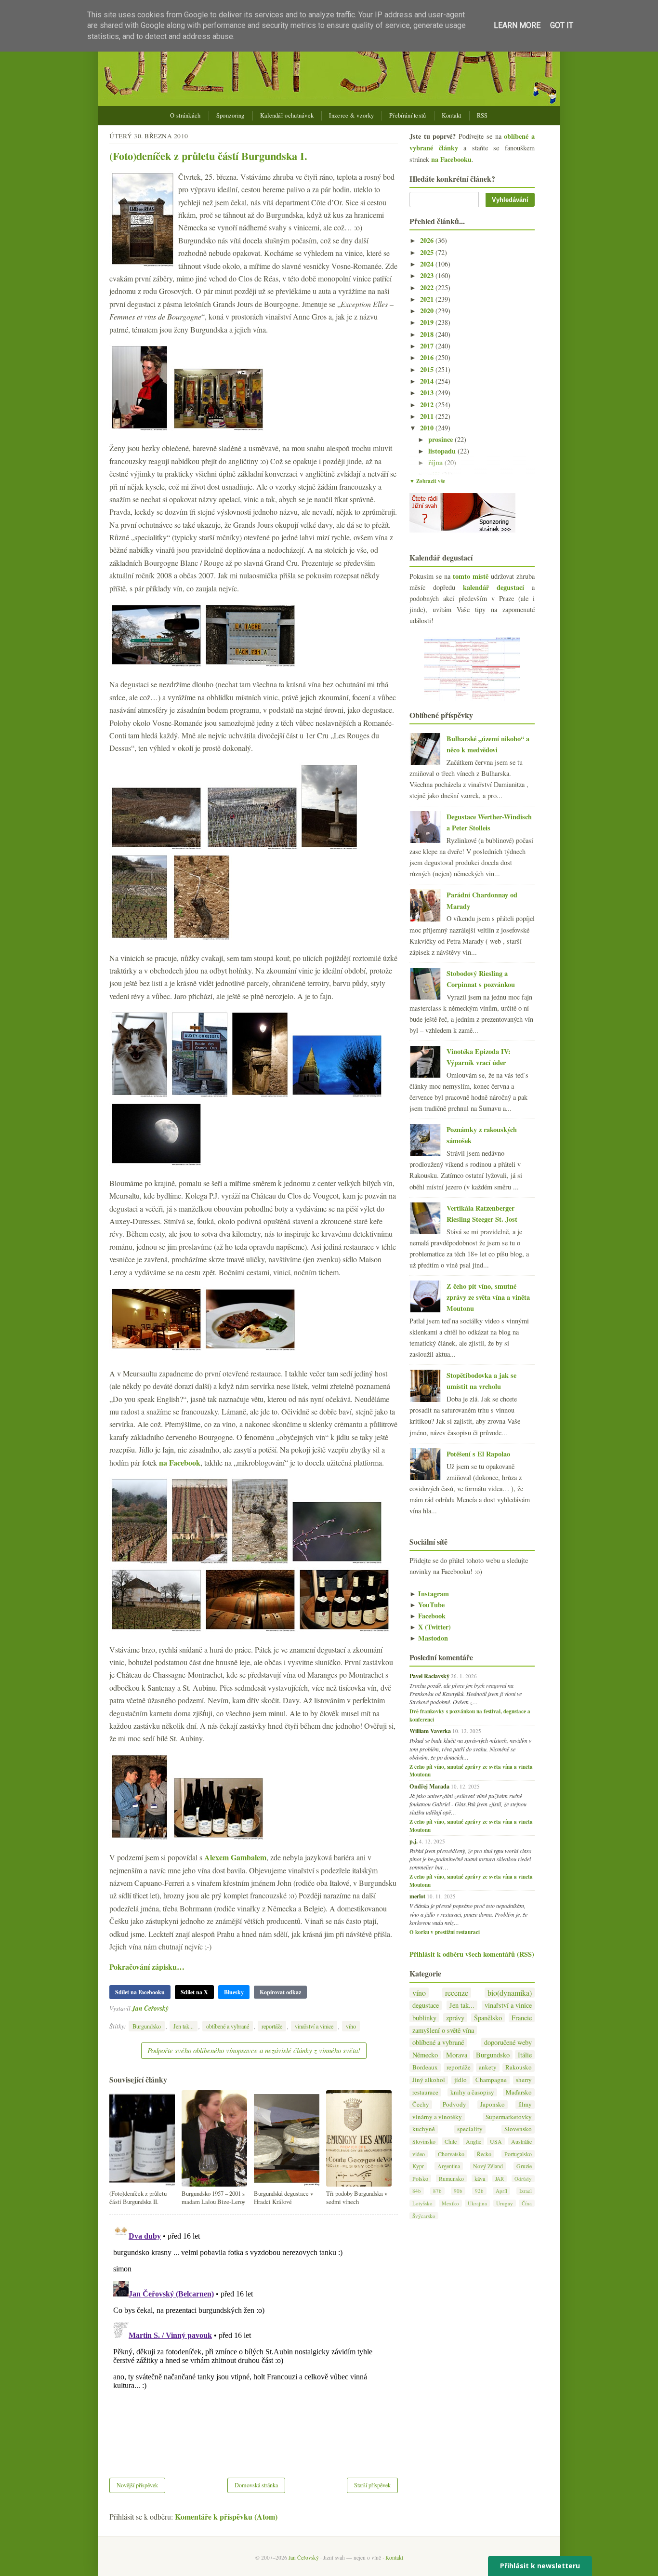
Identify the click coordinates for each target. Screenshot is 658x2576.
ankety (488, 2067)
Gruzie (524, 2166)
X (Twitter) (430, 1627)
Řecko (484, 2154)
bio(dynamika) (510, 1993)
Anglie (474, 2141)
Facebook (428, 1616)
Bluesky (234, 1992)
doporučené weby (508, 2042)
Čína (527, 2203)
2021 (428, 299)
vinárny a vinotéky (437, 2117)
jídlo (461, 2080)
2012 (428, 405)
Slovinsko (424, 2141)
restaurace (425, 2092)
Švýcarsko (424, 2216)
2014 (428, 381)
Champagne (491, 2080)
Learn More (517, 25)
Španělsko (488, 2018)
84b (417, 2191)
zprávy (455, 2018)
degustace (426, 2005)
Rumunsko (451, 2178)
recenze (457, 1993)
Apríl (501, 2191)
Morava (457, 2055)
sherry (524, 2080)
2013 (428, 393)
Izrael (526, 2191)
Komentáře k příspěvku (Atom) (226, 2516)
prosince (441, 439)
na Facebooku (451, 159)
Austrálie (521, 2141)
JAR (500, 2179)
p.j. (414, 1841)
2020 (428, 311)
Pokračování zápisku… (147, 1967)
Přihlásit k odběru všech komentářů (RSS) (472, 1954)
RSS (482, 115)
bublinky (424, 2018)
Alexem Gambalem (235, 1857)
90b (458, 2191)
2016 (428, 357)
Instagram (429, 1594)
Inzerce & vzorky (351, 115)
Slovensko (518, 2129)
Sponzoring (230, 115)
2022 (428, 287)
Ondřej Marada (429, 1786)
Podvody (454, 2104)
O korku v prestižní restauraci (445, 1932)
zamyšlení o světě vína (443, 2030)
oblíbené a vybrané (228, 2026)
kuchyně (424, 2129)
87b (437, 2191)
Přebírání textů (408, 115)
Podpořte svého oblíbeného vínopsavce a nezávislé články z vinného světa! (254, 2050)
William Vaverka (430, 1731)
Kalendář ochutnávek (287, 115)
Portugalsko (518, 2154)
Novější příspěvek (137, 2485)
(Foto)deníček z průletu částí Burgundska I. (208, 156)
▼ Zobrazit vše (427, 481)
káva (480, 2178)
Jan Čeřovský (150, 2008)
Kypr (418, 2166)
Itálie (525, 2055)
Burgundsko (147, 2026)
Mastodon (429, 1638)
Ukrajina (477, 2203)
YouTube (427, 1605)
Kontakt (452, 115)
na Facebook (180, 1462)
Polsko (420, 2178)
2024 (428, 264)
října (436, 462)
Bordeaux (425, 2067)
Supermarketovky (509, 2117)
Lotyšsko (422, 2203)
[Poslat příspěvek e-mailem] (171, 2008)
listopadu (443, 451)
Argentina (449, 2166)
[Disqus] (254, 2340)
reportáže (272, 2026)
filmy (525, 2104)
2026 (428, 240)
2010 (428, 428)
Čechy (421, 2104)
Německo (425, 2055)
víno (351, 2026)
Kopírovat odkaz (280, 1992)
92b (479, 2191)
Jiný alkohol (429, 2080)
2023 (428, 275)
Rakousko (519, 2067)
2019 (428, 322)
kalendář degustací (493, 587)
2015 (428, 369)
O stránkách (185, 115)
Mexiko (450, 2203)
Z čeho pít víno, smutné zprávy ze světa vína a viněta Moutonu (488, 1297)
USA (496, 2141)
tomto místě (471, 576)
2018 (428, 334)
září (435, 474)
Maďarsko (519, 2092)
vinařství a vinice (314, 2026)
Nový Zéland (488, 2166)
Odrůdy (523, 2179)
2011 (428, 416)
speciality (470, 2129)
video (419, 2154)
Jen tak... (184, 2026)
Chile (451, 2141)
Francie (522, 2018)
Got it (562, 25)
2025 (428, 252)
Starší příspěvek (372, 2485)
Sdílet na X (194, 1992)
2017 (428, 346)
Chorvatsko (451, 2154)
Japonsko (493, 2104)
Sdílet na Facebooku (140, 1992)
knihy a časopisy (472, 2092)
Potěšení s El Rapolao (478, 1454)
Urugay (505, 2203)
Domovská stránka (256, 2485)
